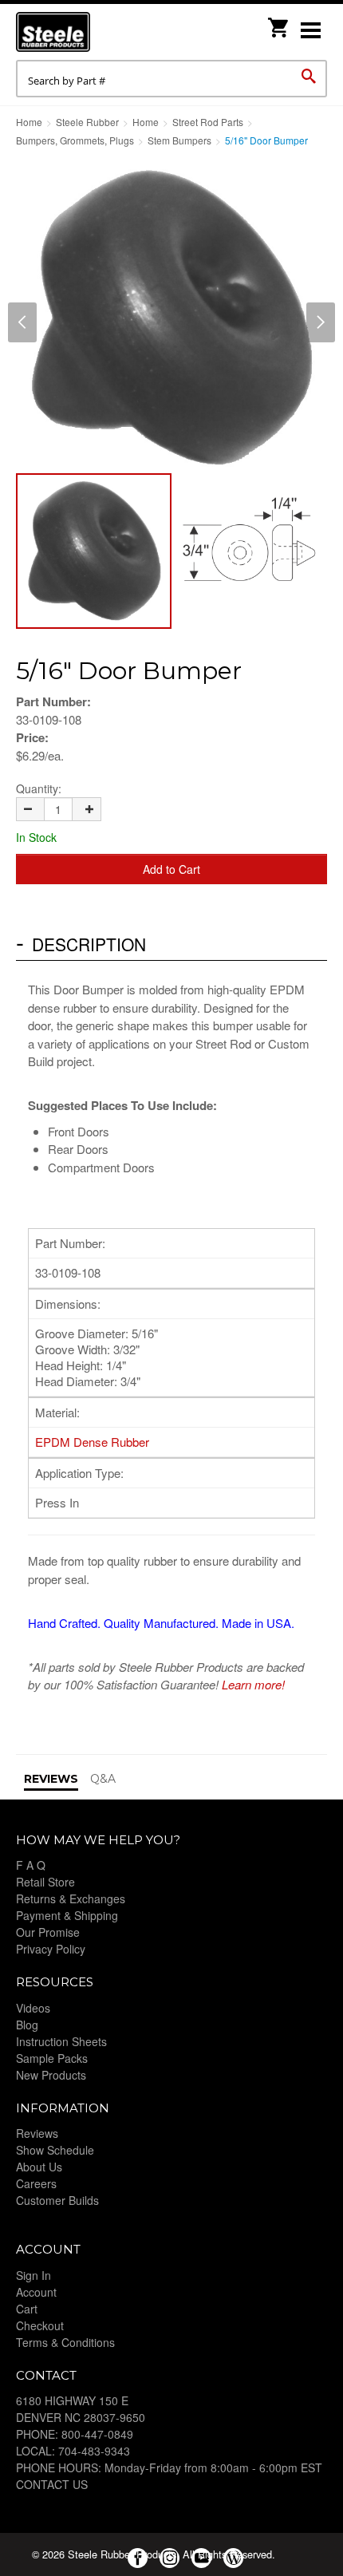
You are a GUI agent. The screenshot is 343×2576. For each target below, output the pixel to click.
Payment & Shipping (67, 1915)
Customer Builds (57, 2200)
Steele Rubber (96, 32)
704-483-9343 (94, 2451)
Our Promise (48, 1932)
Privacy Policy (51, 1949)
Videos (33, 2008)
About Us (39, 2167)
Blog (27, 2025)
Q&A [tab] (103, 1779)
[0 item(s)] (279, 23)
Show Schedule (55, 2150)
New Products (51, 2075)
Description (89, 944)
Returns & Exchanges (71, 1898)
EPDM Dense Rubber (92, 1442)
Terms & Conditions (65, 2342)
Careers (36, 2183)
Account (36, 2292)
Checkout (40, 2325)
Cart (27, 2309)
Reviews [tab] (51, 1779)
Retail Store (45, 1882)
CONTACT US (52, 2484)
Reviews (37, 2133)
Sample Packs (52, 2058)
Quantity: (39, 788)
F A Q (31, 1865)
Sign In (34, 2275)
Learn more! (253, 1684)
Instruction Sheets (61, 2041)
